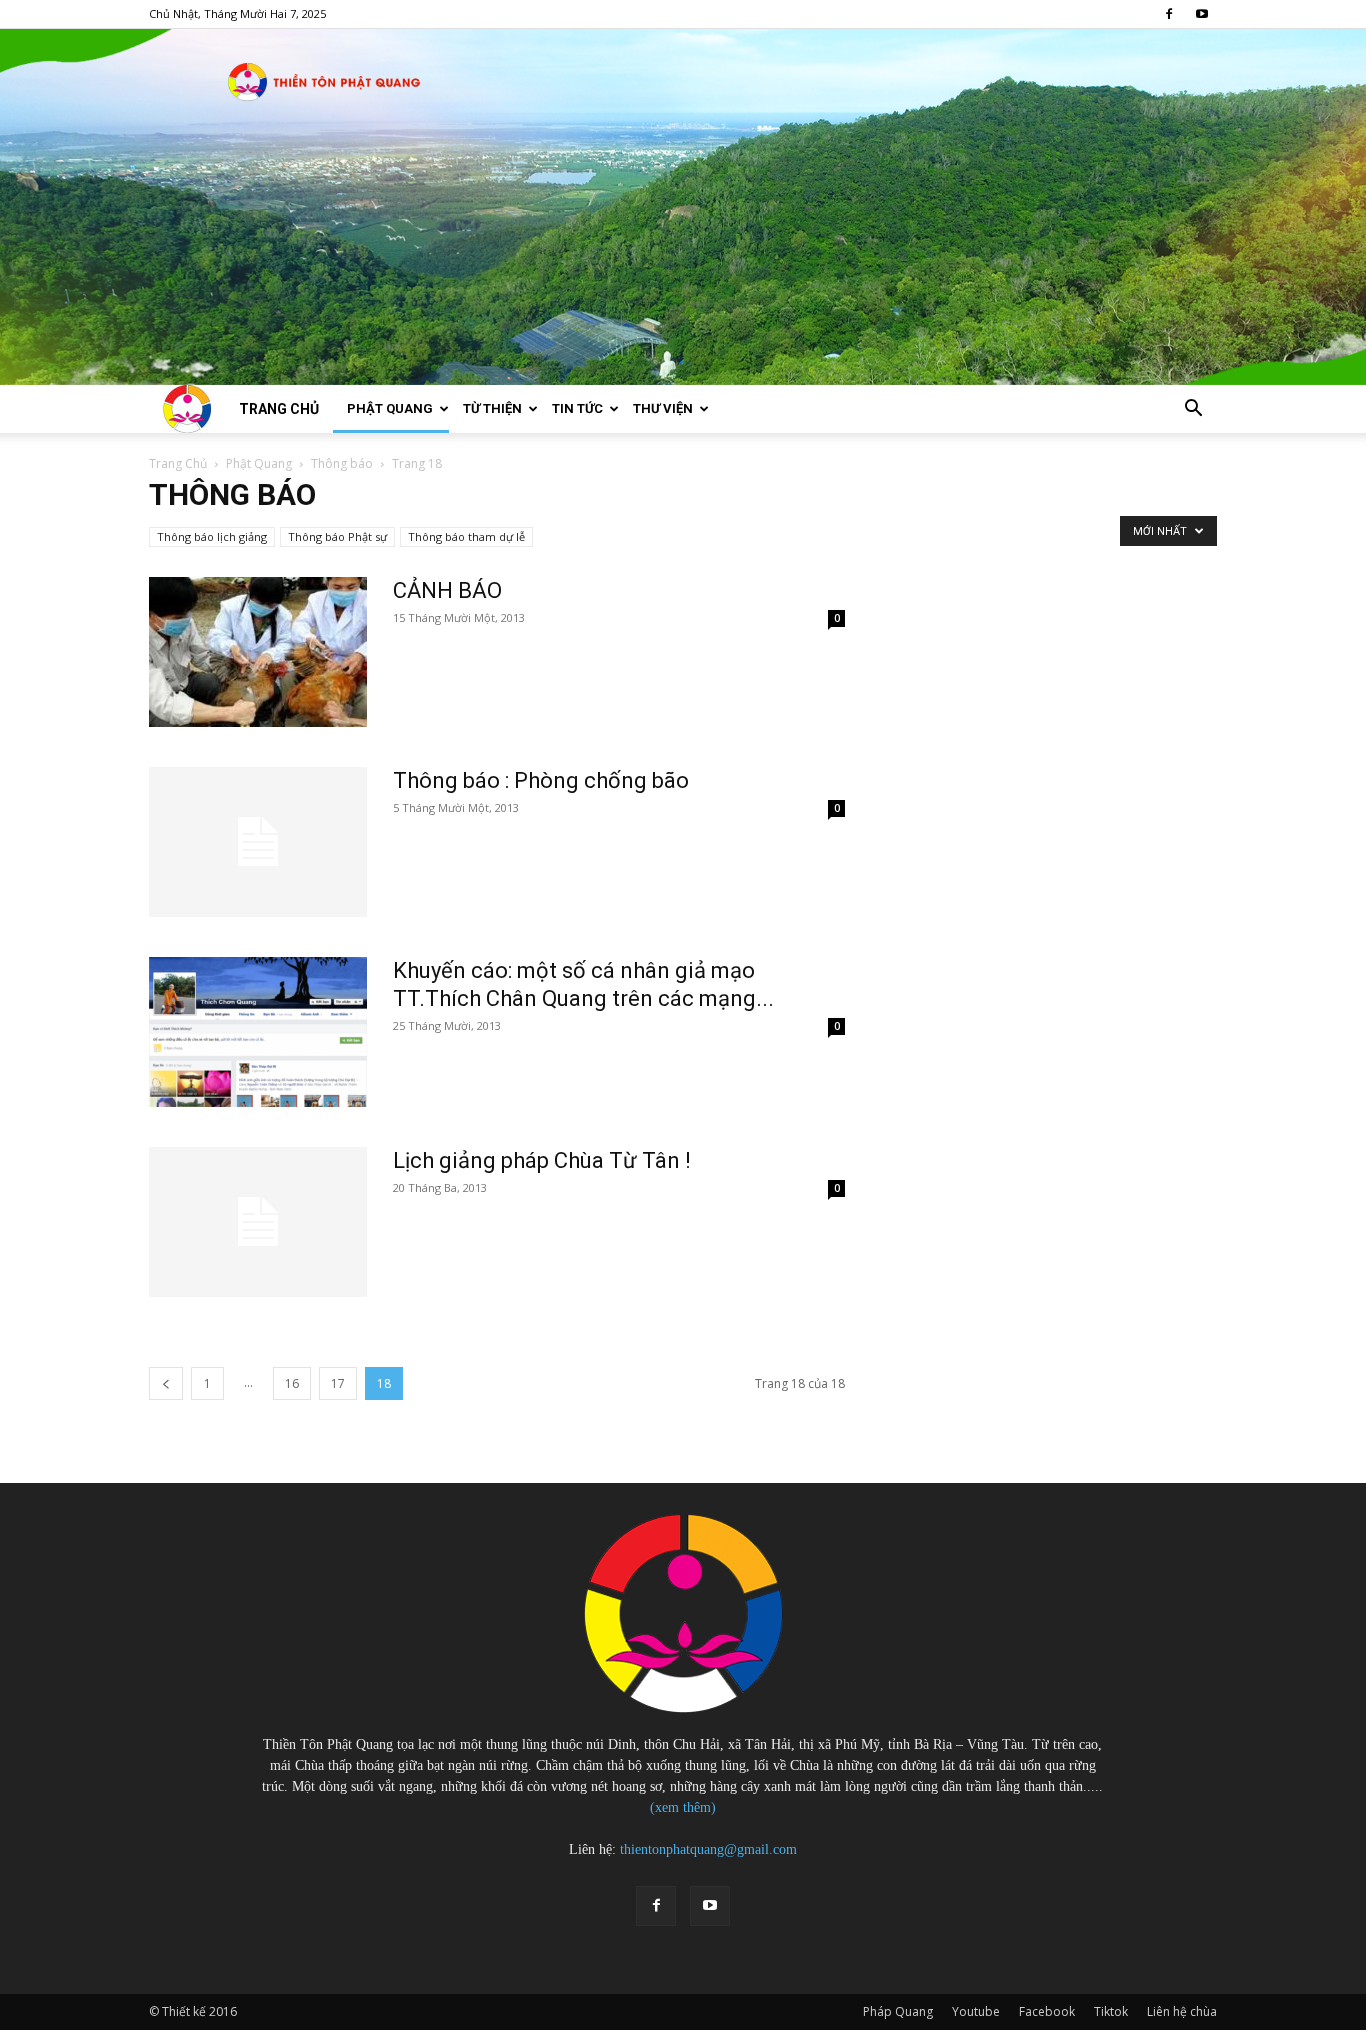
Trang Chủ (178, 463)
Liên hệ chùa (1182, 2011)
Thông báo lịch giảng (212, 536)
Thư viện (663, 408)
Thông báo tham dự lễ (466, 536)
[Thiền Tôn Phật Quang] (683, 207)
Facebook (1047, 2011)
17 (338, 1383)
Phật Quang (390, 408)
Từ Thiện (492, 408)
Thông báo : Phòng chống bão (541, 780)
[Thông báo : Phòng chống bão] (258, 842)
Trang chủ (279, 409)
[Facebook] (1169, 14)
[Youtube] (1202, 14)
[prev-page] (166, 1383)
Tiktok (1111, 2011)
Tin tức (577, 408)
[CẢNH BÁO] (258, 652)
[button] (1193, 410)
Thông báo (342, 463)
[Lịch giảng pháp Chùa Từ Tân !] (258, 1222)
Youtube (976, 2011)
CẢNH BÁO (447, 590)
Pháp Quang (898, 2011)
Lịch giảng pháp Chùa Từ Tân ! (542, 1160)
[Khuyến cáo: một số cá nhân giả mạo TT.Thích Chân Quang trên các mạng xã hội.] (258, 1032)
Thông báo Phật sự (337, 536)
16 (292, 1383)
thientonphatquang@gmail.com (708, 1849)
